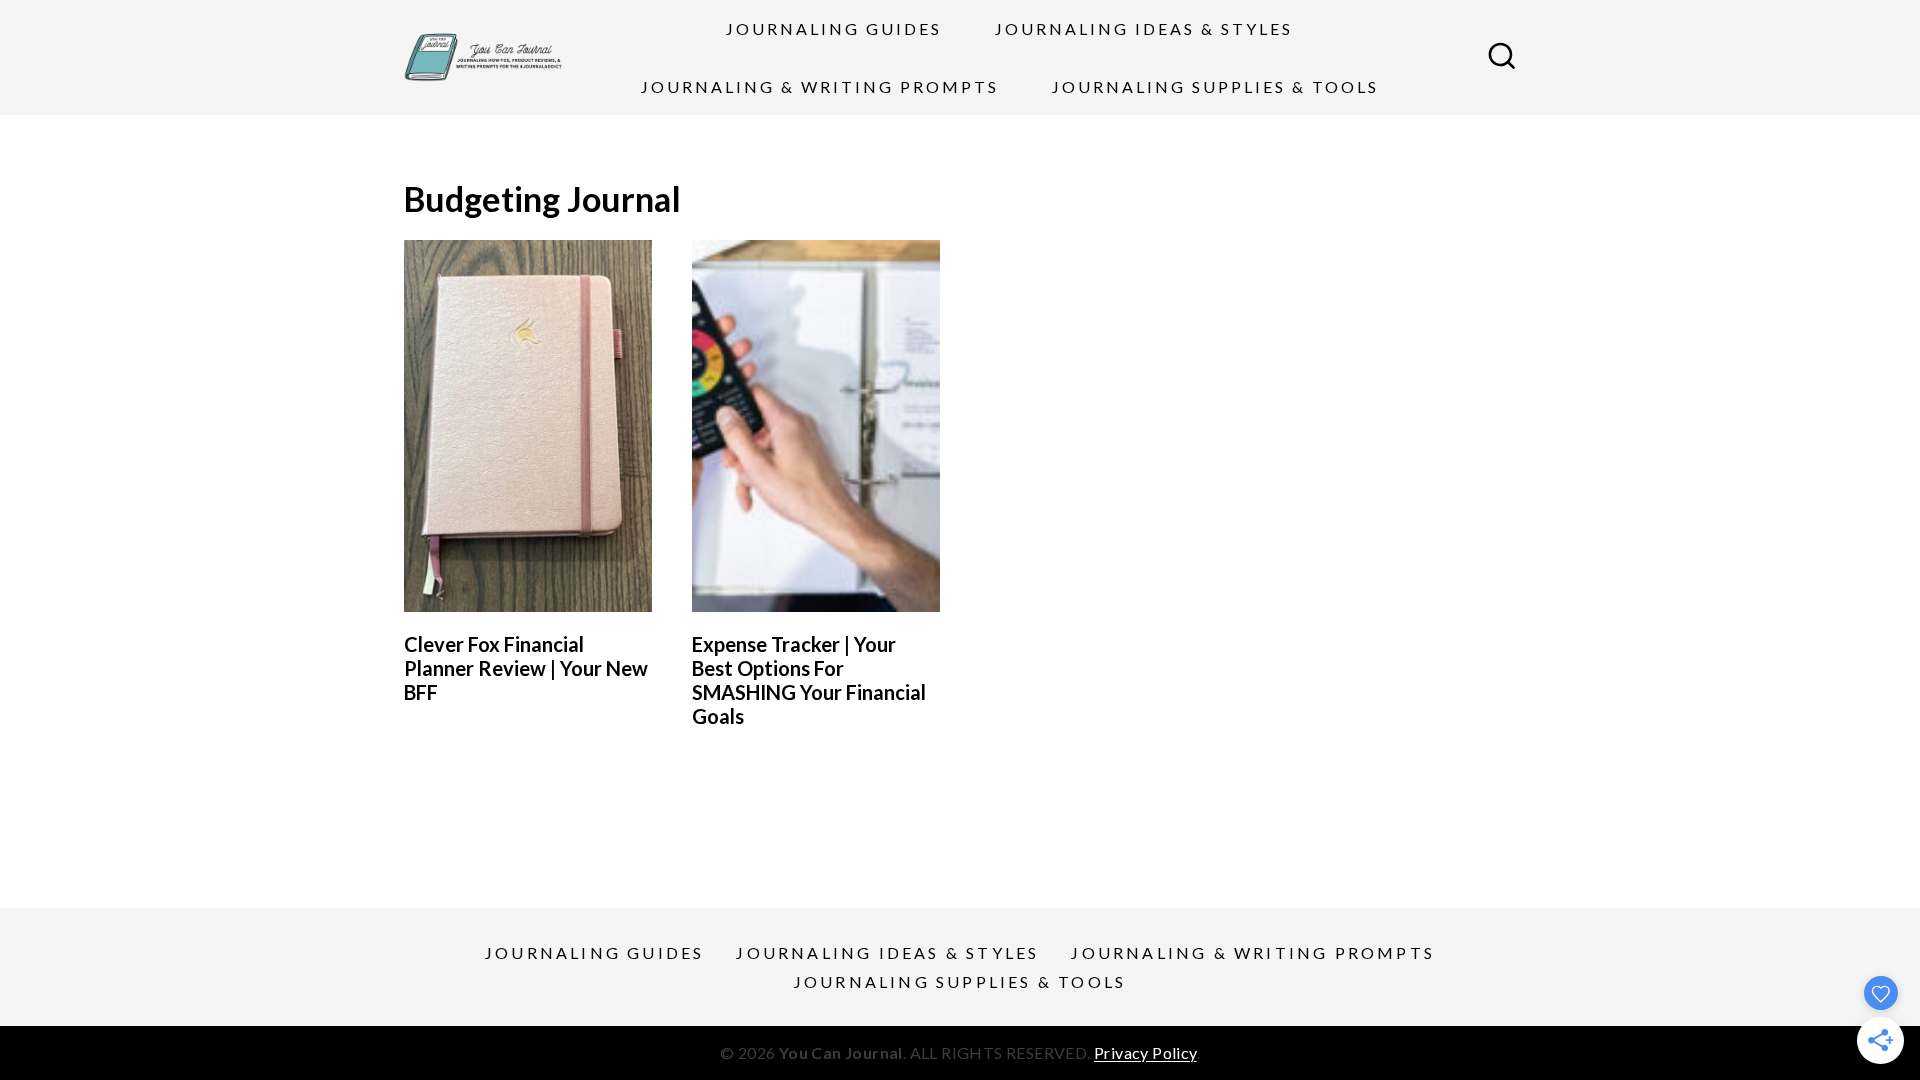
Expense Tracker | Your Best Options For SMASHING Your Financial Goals (809, 680)
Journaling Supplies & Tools (1215, 86)
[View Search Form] (1502, 58)
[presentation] (528, 426)
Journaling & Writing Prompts (820, 86)
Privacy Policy (1145, 1052)
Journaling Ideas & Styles (1144, 28)
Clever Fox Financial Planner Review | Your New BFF (526, 668)
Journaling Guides (834, 28)
